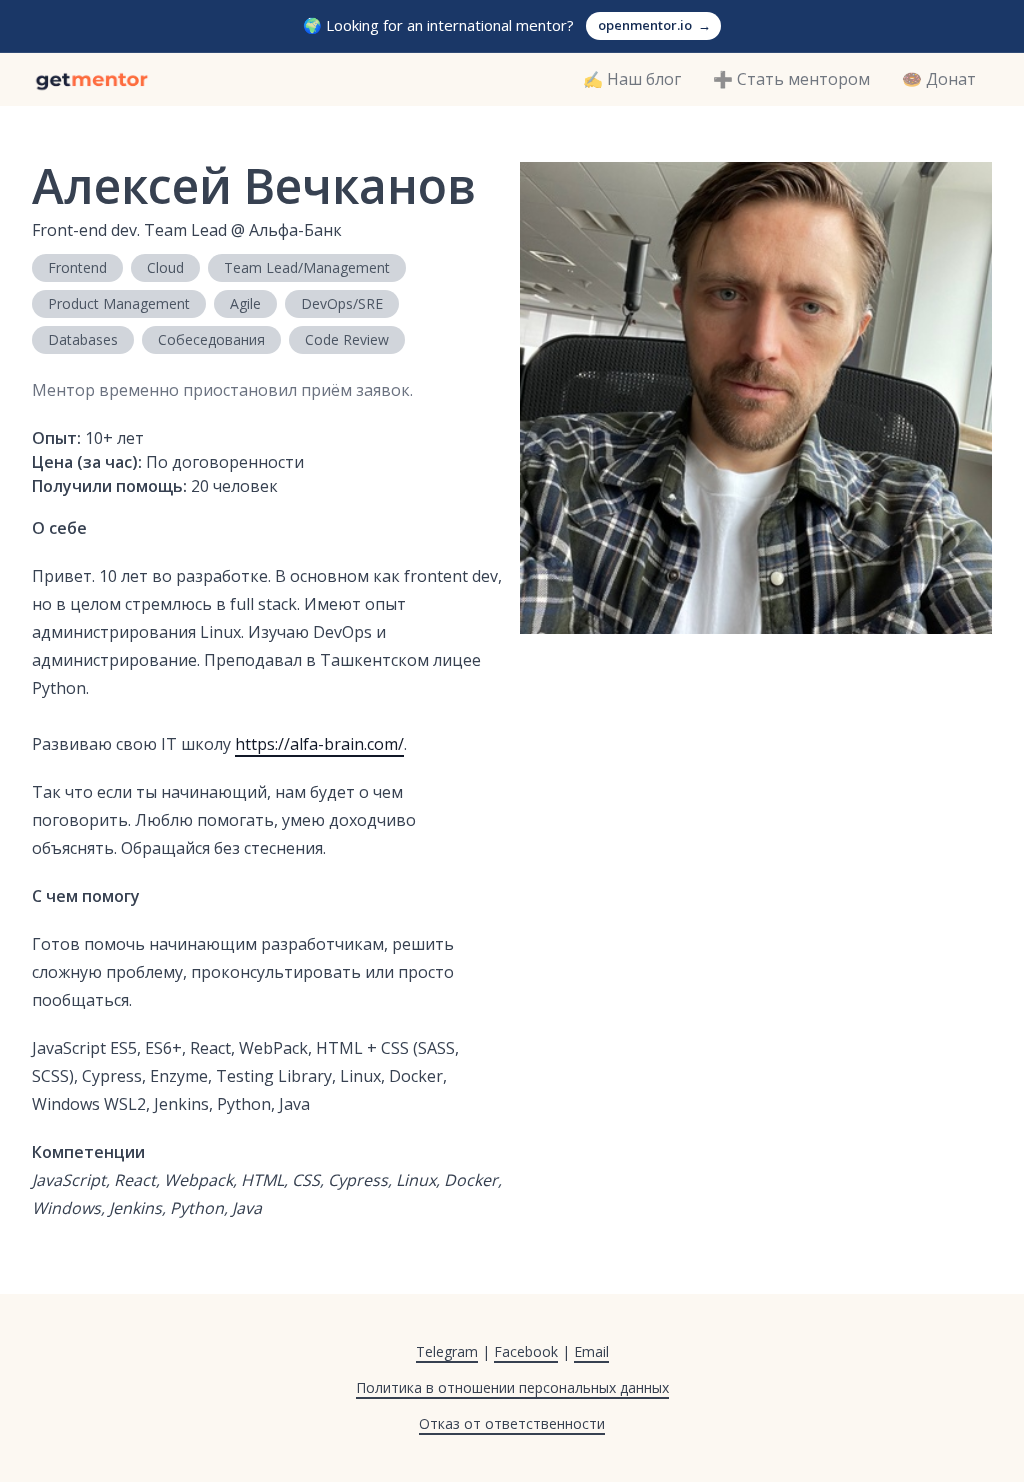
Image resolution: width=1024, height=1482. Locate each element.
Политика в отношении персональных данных (512, 1387)
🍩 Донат (939, 79)
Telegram (447, 1351)
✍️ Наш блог (632, 79)
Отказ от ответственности (512, 1423)
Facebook (526, 1351)
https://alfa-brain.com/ (319, 744)
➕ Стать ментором (791, 79)
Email (591, 1351)
